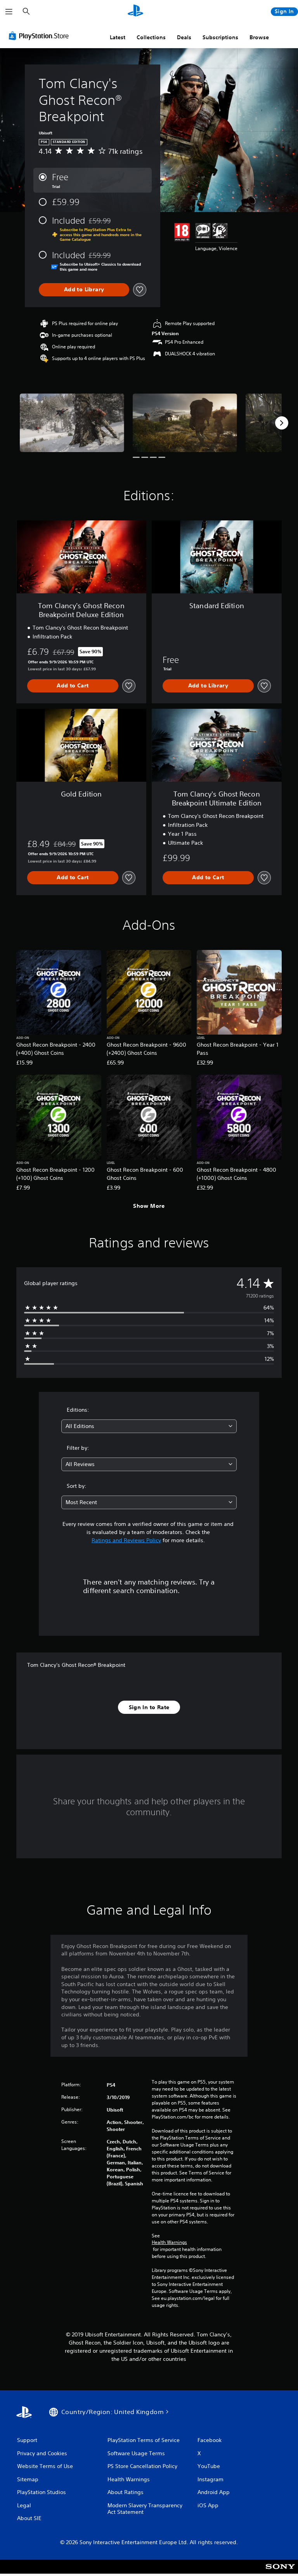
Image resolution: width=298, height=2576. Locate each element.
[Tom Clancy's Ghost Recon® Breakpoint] (72, 423)
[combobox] (149, 1426)
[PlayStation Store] (40, 36)
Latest (118, 37)
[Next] (282, 423)
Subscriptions (220, 37)
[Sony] (280, 2572)
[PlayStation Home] (135, 12)
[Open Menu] (9, 12)
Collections (151, 37)
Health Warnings (169, 2242)
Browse (259, 37)
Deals (184, 37)
